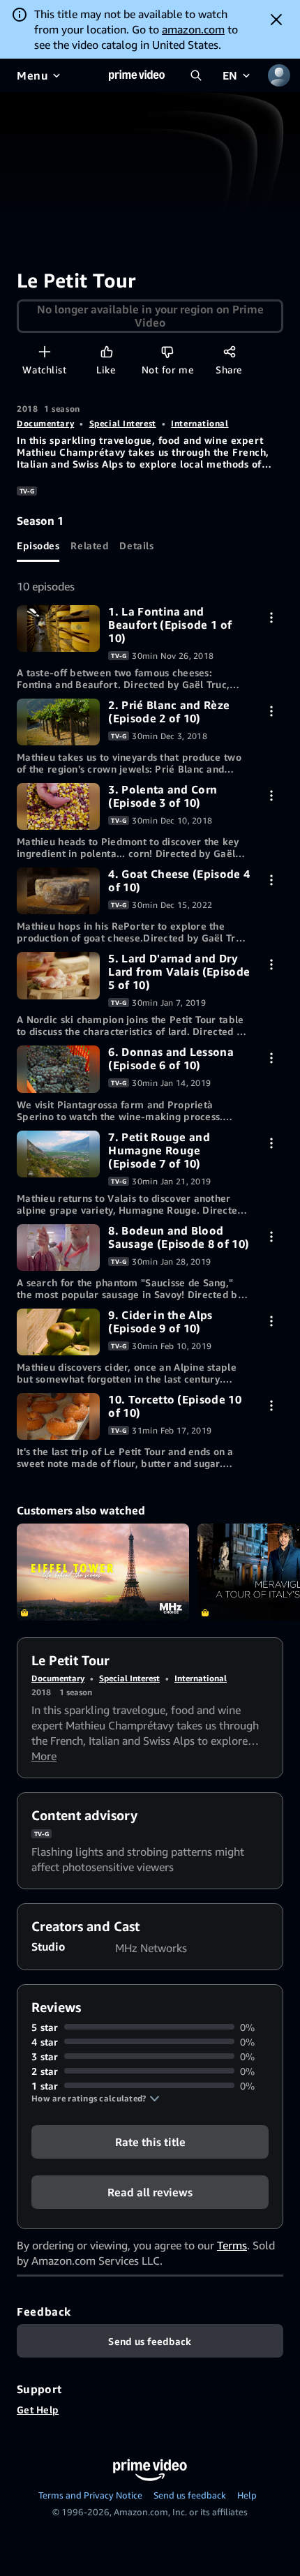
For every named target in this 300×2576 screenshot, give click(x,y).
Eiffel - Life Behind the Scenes (103, 1572)
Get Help (38, 2410)
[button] (96, 2099)
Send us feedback (190, 2495)
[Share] (229, 351)
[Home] (137, 75)
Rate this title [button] (150, 2141)
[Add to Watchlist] (44, 351)
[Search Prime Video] (196, 75)
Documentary (45, 423)
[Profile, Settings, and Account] (279, 75)
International (200, 423)
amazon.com (193, 29)
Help (247, 2495)
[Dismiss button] (276, 20)
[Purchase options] (271, 617)
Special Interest (123, 423)
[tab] (38, 545)
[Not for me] (167, 351)
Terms (232, 2245)
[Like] (106, 351)
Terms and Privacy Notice (90, 2495)
